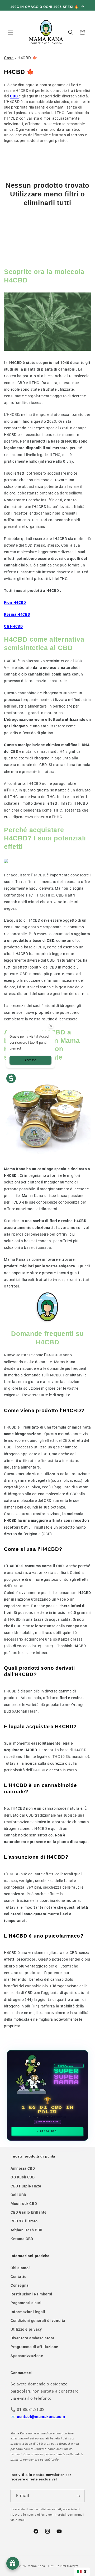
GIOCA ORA (48, 2131)
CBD (14, 96)
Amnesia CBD (23, 2168)
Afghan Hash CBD (27, 2230)
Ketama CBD (22, 2239)
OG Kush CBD (23, 2177)
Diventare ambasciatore (32, 2338)
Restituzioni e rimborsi (31, 2294)
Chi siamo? (21, 2268)
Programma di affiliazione (34, 2347)
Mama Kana (36, 2566)
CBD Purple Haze (26, 2186)
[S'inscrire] (78, 2496)
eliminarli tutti (47, 203)
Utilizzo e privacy (26, 2329)
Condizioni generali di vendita (38, 2321)
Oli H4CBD (13, 626)
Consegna (20, 2285)
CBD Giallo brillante (29, 2212)
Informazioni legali (28, 2312)
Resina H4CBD (17, 614)
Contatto (19, 2277)
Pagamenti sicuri (26, 2303)
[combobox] (82, 2572)
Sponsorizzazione (27, 2356)
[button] (11, 32)
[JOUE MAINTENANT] (47, 2096)
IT (85, 2572)
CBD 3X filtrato (24, 2221)
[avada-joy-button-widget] (13, 2563)
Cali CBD (18, 2195)
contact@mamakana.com (41, 2417)
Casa (9, 58)
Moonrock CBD (24, 2204)
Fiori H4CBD (15, 602)
